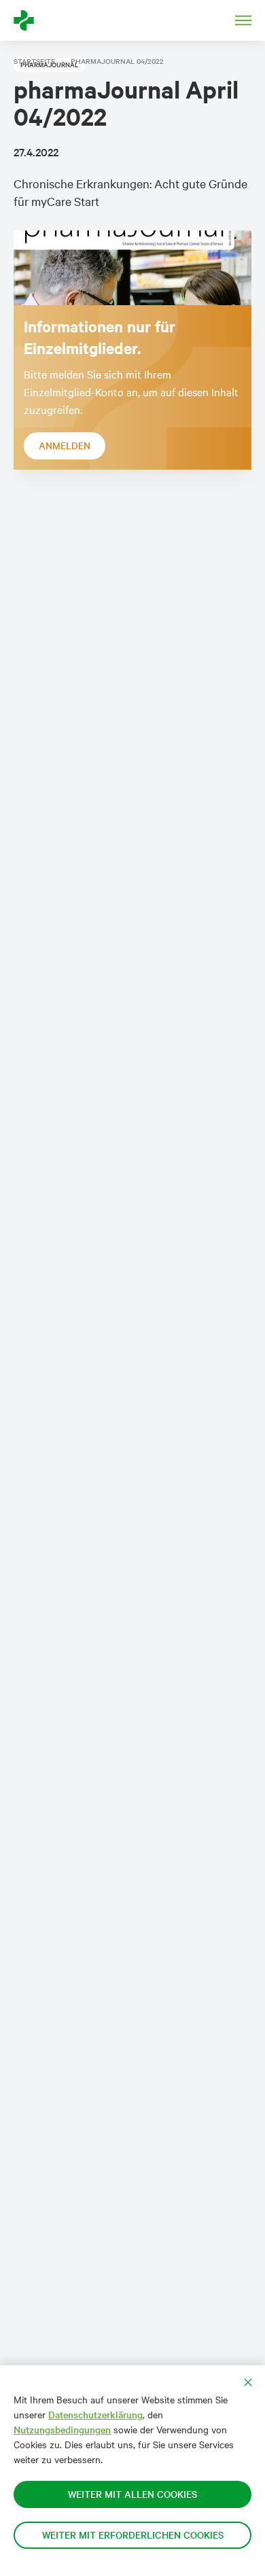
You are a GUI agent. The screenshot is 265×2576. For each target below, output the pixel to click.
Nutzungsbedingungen (62, 2430)
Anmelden (65, 446)
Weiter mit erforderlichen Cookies (133, 2535)
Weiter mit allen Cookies (132, 2494)
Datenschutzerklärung (95, 2415)
